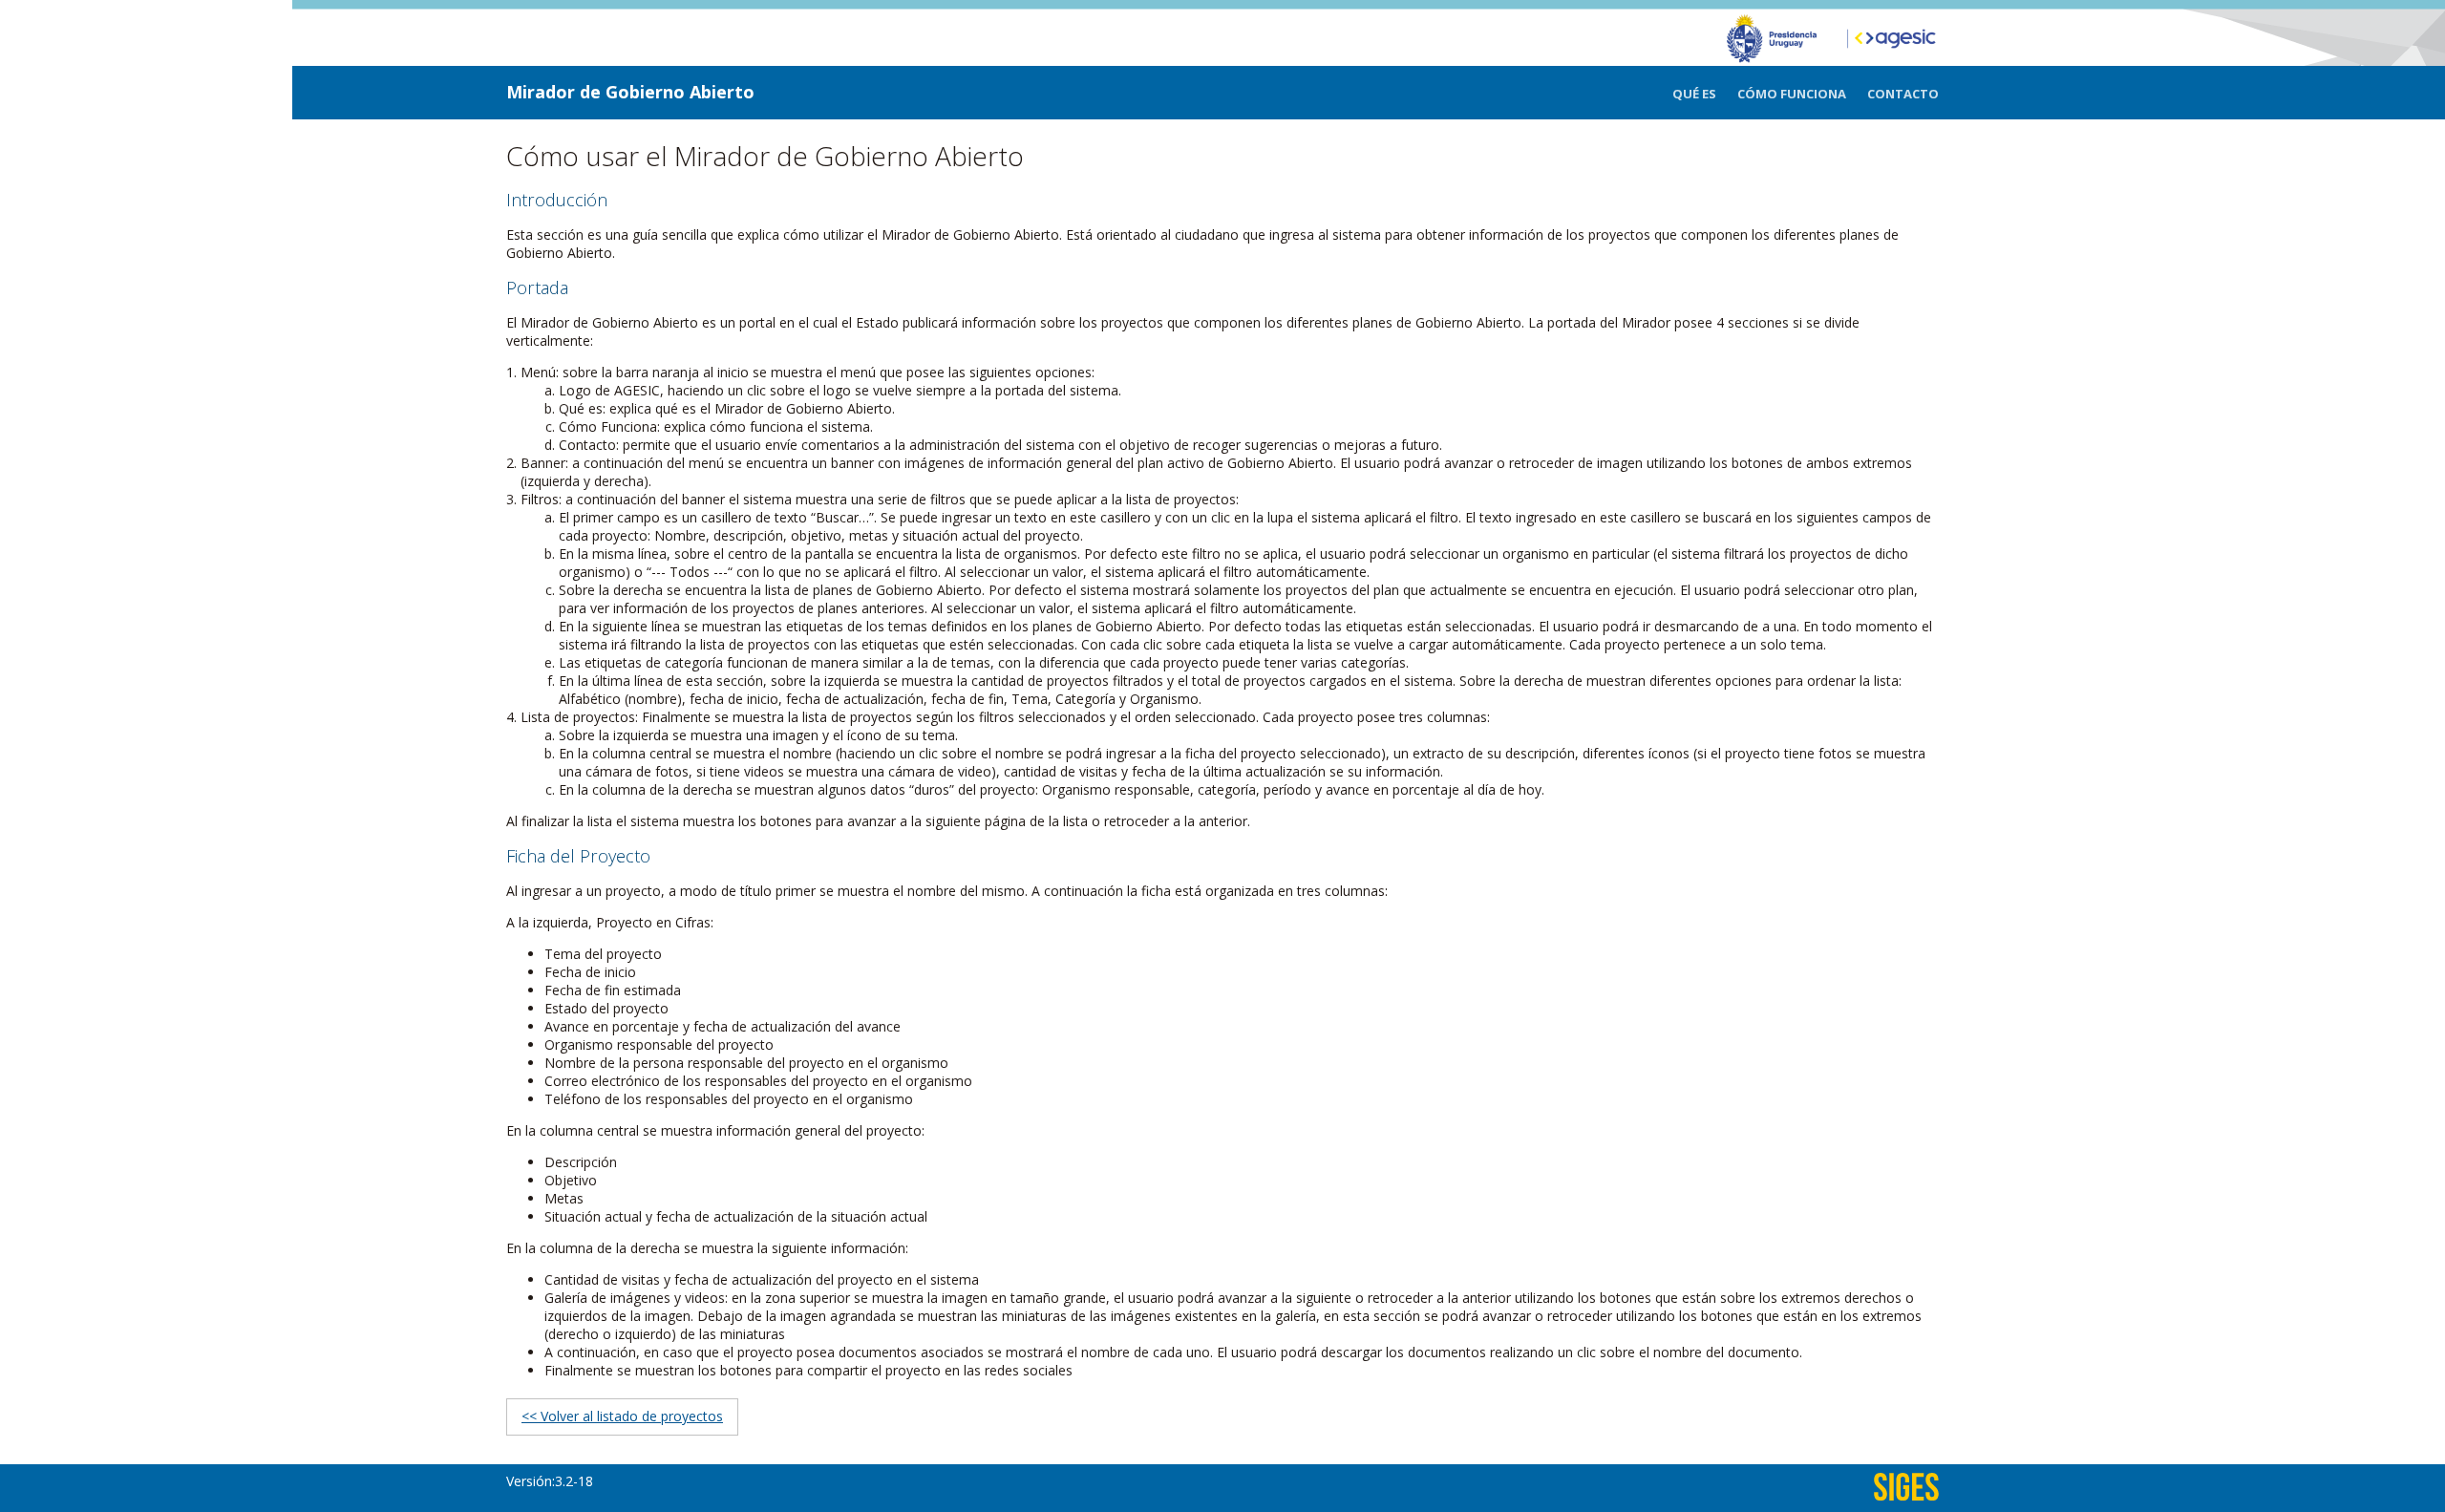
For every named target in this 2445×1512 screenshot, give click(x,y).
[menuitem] (1705, 94)
